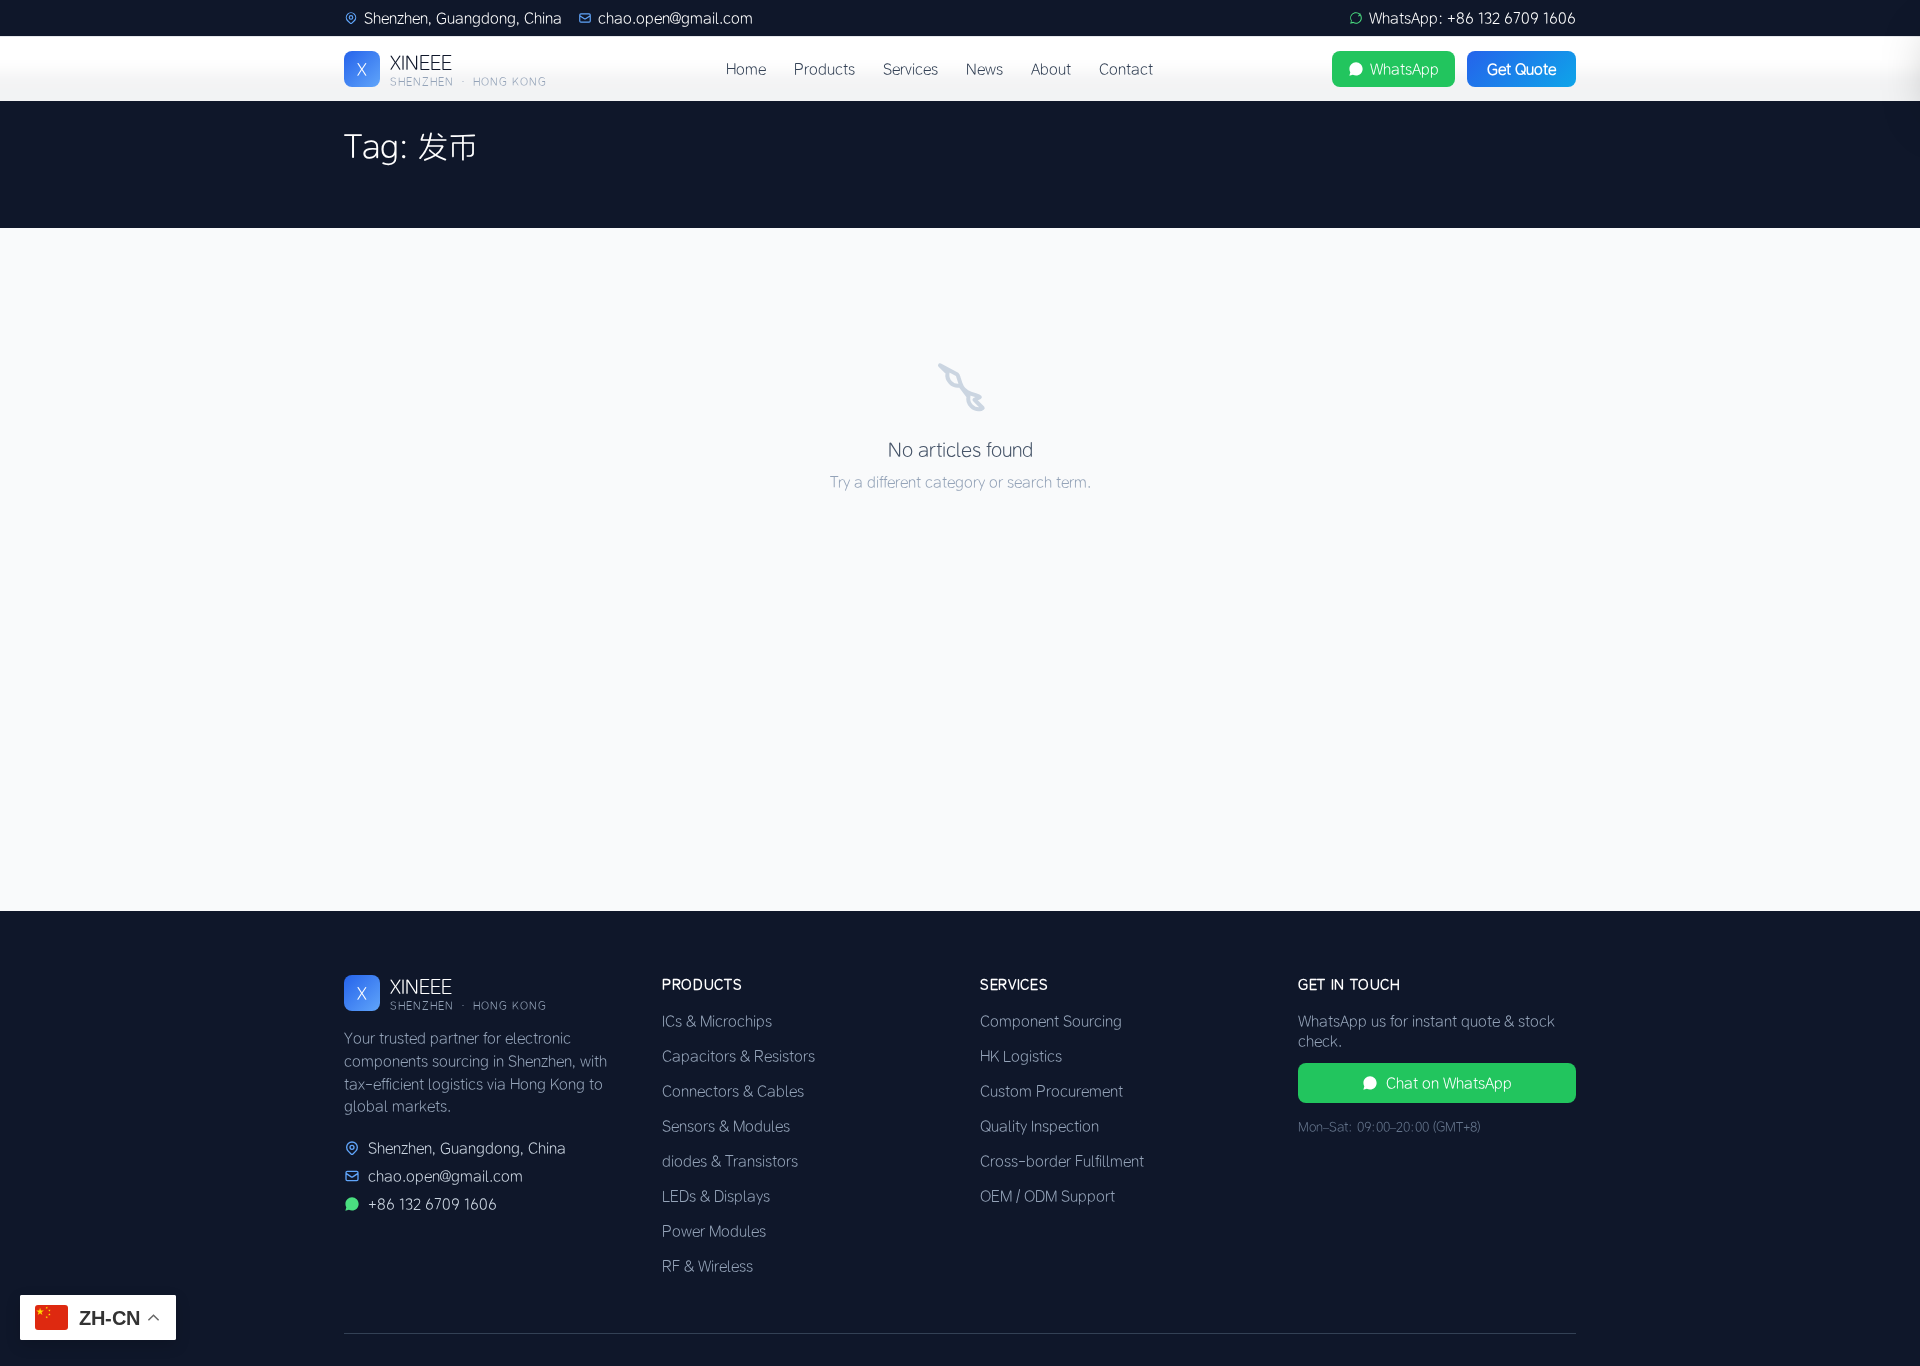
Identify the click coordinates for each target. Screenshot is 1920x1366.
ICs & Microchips (717, 1021)
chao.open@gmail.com (675, 18)
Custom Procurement (1051, 1091)
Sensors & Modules (726, 1126)
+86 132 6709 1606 (432, 1204)
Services (910, 69)
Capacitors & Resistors (738, 1056)
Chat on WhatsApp (1449, 1083)
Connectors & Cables (733, 1091)
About (1051, 69)
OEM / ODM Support (1047, 1196)
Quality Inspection (1039, 1126)
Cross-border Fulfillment (1062, 1161)
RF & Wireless (707, 1266)
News (984, 69)
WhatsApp (1404, 69)
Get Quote (1521, 69)
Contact (1126, 69)
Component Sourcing (1051, 1021)
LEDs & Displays (716, 1196)
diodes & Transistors (730, 1161)
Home (746, 69)
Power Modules (714, 1231)
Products (824, 69)
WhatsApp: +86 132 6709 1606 (1472, 18)
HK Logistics (1021, 1056)
